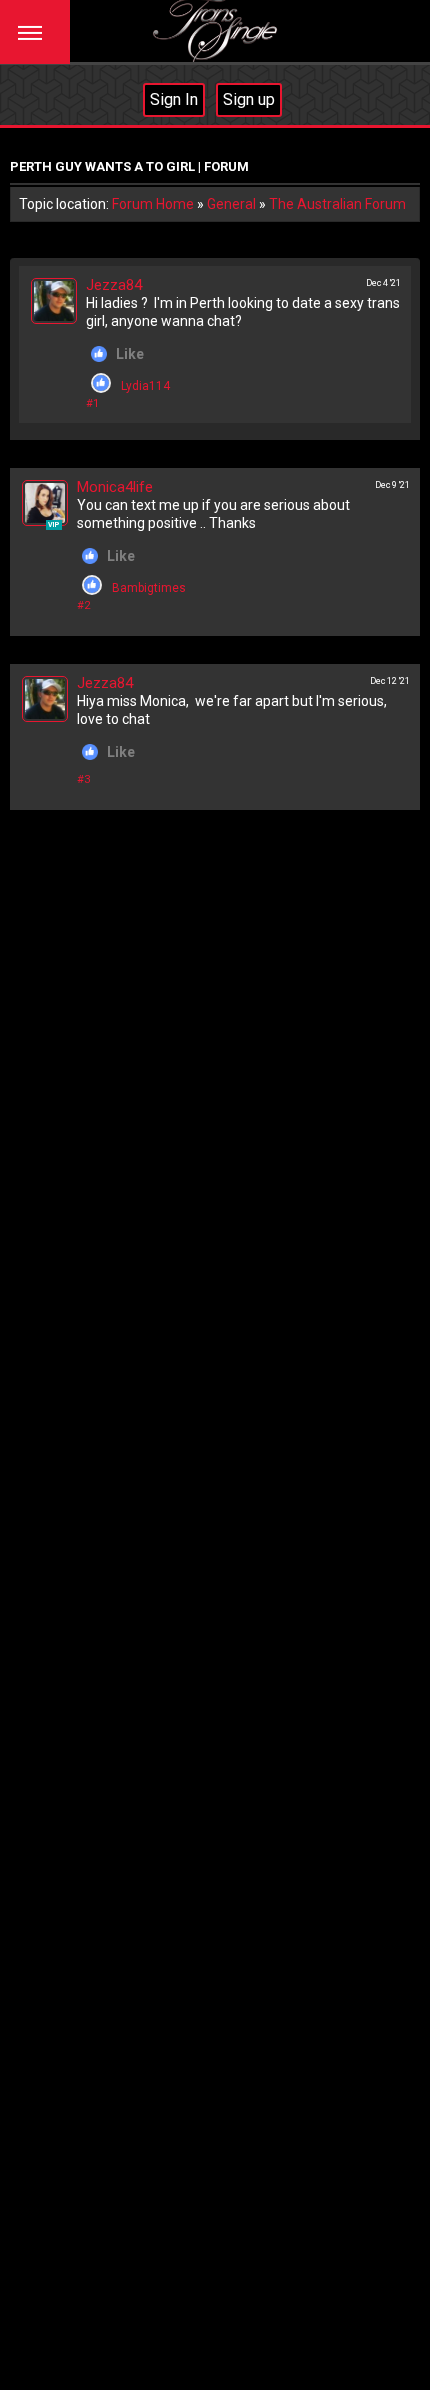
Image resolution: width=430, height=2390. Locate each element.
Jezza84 (114, 285)
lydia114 (145, 386)
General (231, 204)
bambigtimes (149, 588)
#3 (83, 779)
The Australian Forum (337, 204)
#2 (83, 605)
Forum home (153, 204)
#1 (92, 403)
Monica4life (115, 487)
